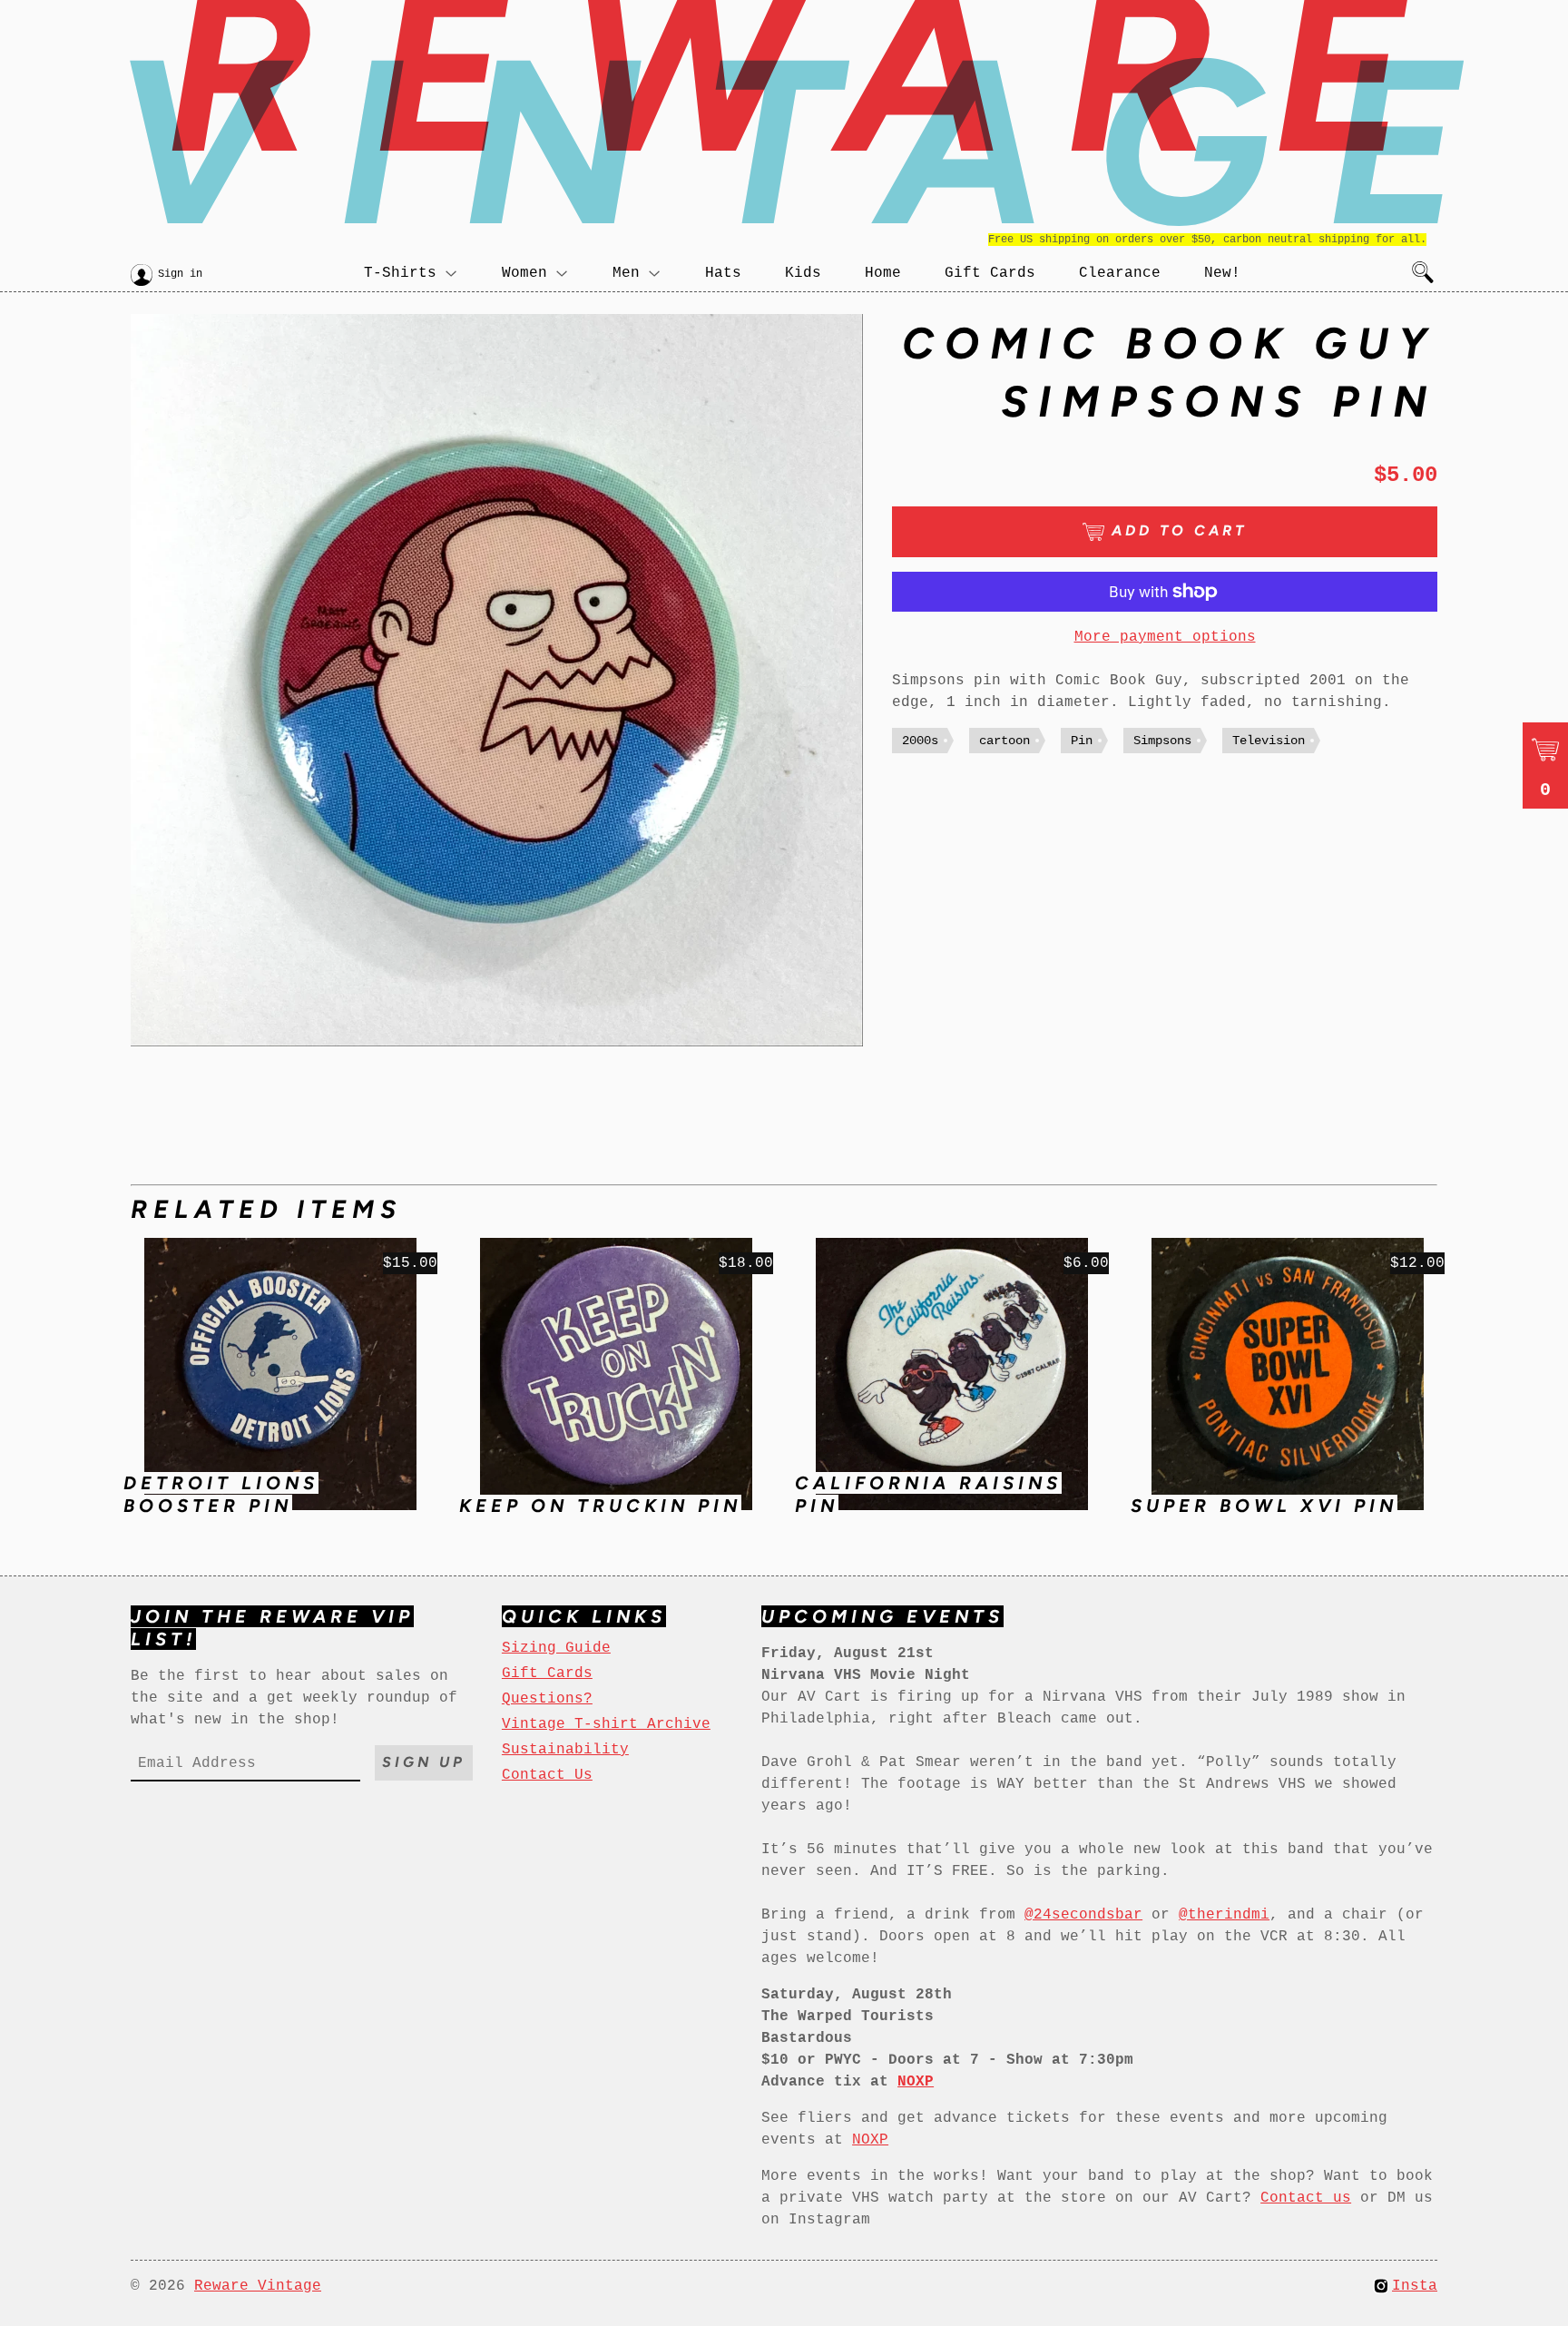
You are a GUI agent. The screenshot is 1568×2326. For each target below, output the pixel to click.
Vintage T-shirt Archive (606, 1724)
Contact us (1306, 2198)
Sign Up (424, 1762)
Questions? (547, 1699)
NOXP (870, 2140)
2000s (920, 741)
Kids (803, 273)
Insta (1415, 2286)
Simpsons (1162, 741)
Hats (723, 273)
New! (1222, 273)
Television (1269, 741)
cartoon (1004, 741)
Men (626, 273)
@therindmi (1224, 1915)
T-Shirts (400, 273)
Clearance (1120, 273)
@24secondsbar (1083, 1915)
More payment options (1165, 637)
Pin (1082, 741)
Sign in (180, 274)
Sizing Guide (556, 1648)
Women (524, 273)
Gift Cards (990, 273)
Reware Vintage (258, 2286)
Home (883, 273)
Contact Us (547, 1775)
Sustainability (565, 1750)
